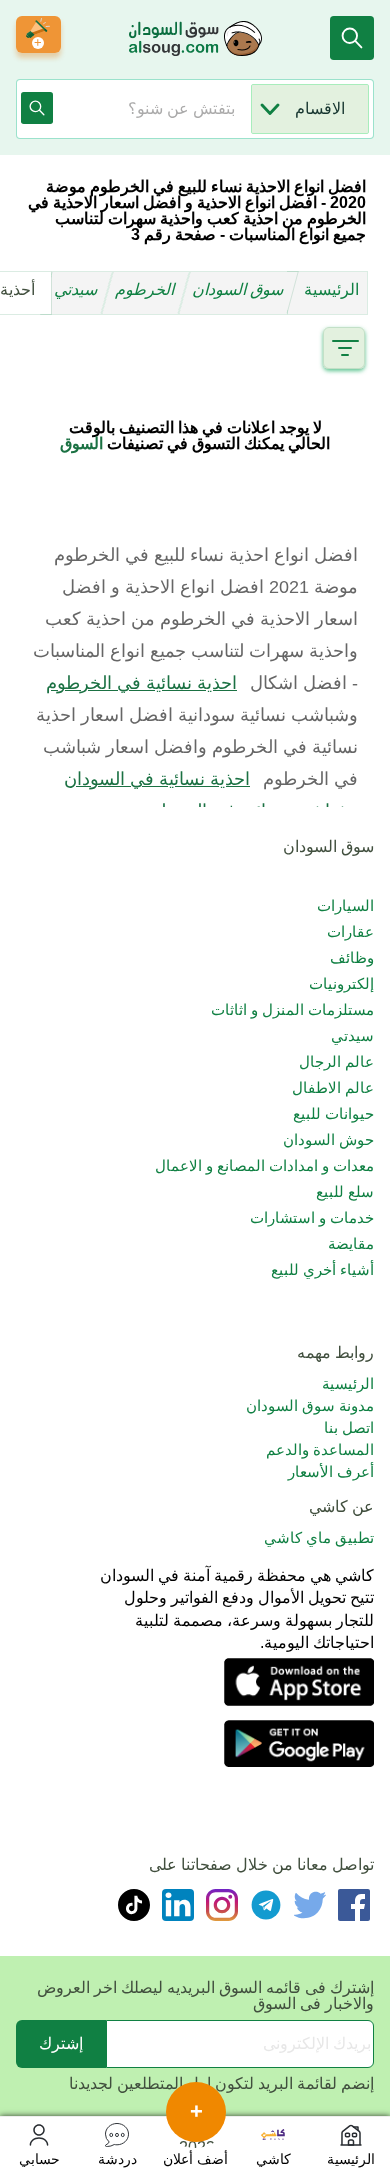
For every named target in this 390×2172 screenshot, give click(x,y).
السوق (81, 443)
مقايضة (351, 1243)
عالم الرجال (336, 1061)
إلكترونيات (341, 983)
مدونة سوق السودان (310, 1405)
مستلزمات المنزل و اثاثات (292, 1009)
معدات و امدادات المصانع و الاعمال (264, 1165)
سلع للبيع (345, 1191)
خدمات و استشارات (312, 1217)
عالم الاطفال (333, 1087)
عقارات (350, 931)
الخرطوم (147, 289)
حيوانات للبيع (333, 1113)
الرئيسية (331, 289)
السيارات (345, 905)
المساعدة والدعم (320, 1449)
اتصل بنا (349, 1427)
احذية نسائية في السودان (157, 779)
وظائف (352, 957)
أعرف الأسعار (331, 1471)
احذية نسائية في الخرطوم (141, 683)
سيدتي (78, 289)
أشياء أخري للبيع (322, 1269)
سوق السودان (240, 289)
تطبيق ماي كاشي (319, 1537)
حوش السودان (328, 1139)
